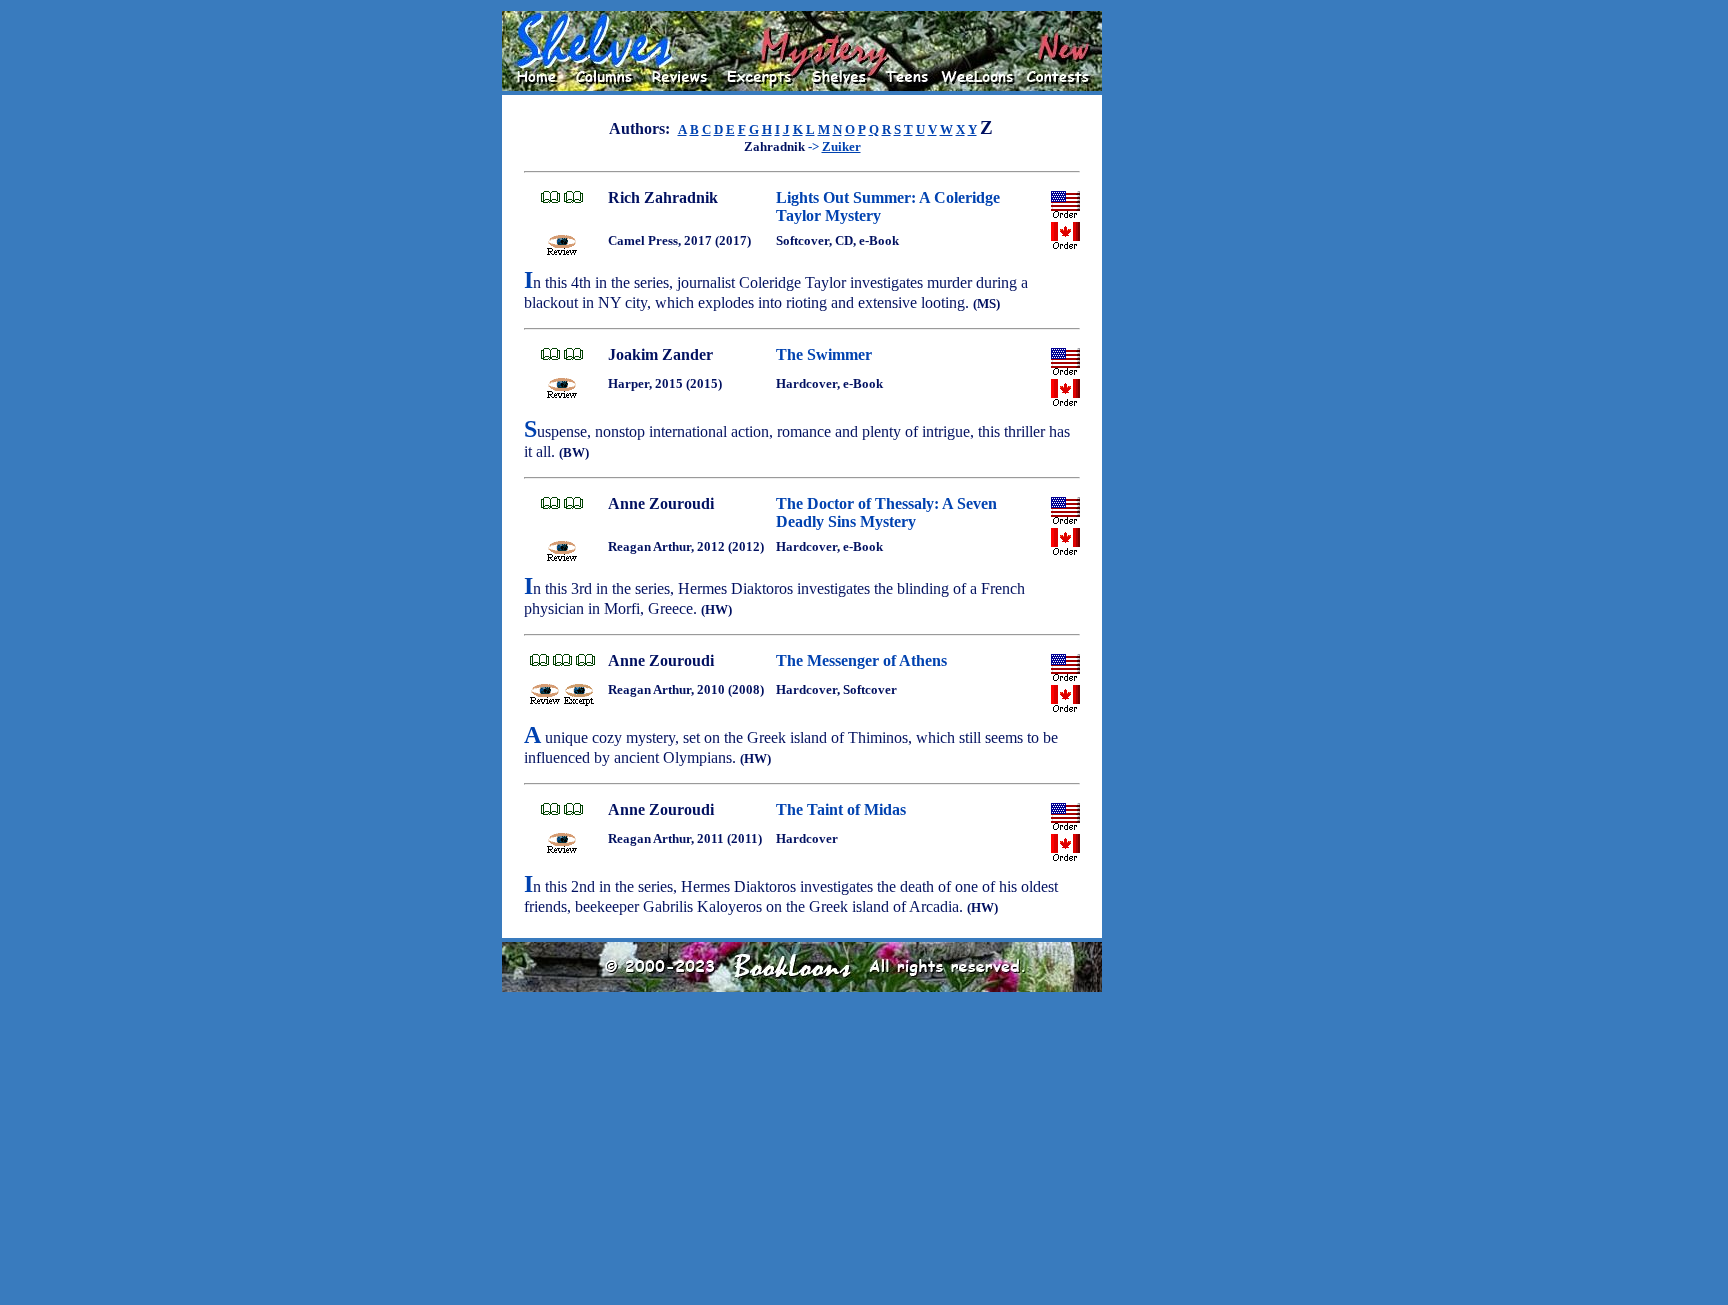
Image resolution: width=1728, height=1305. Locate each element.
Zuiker (841, 146)
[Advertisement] (1166, 311)
